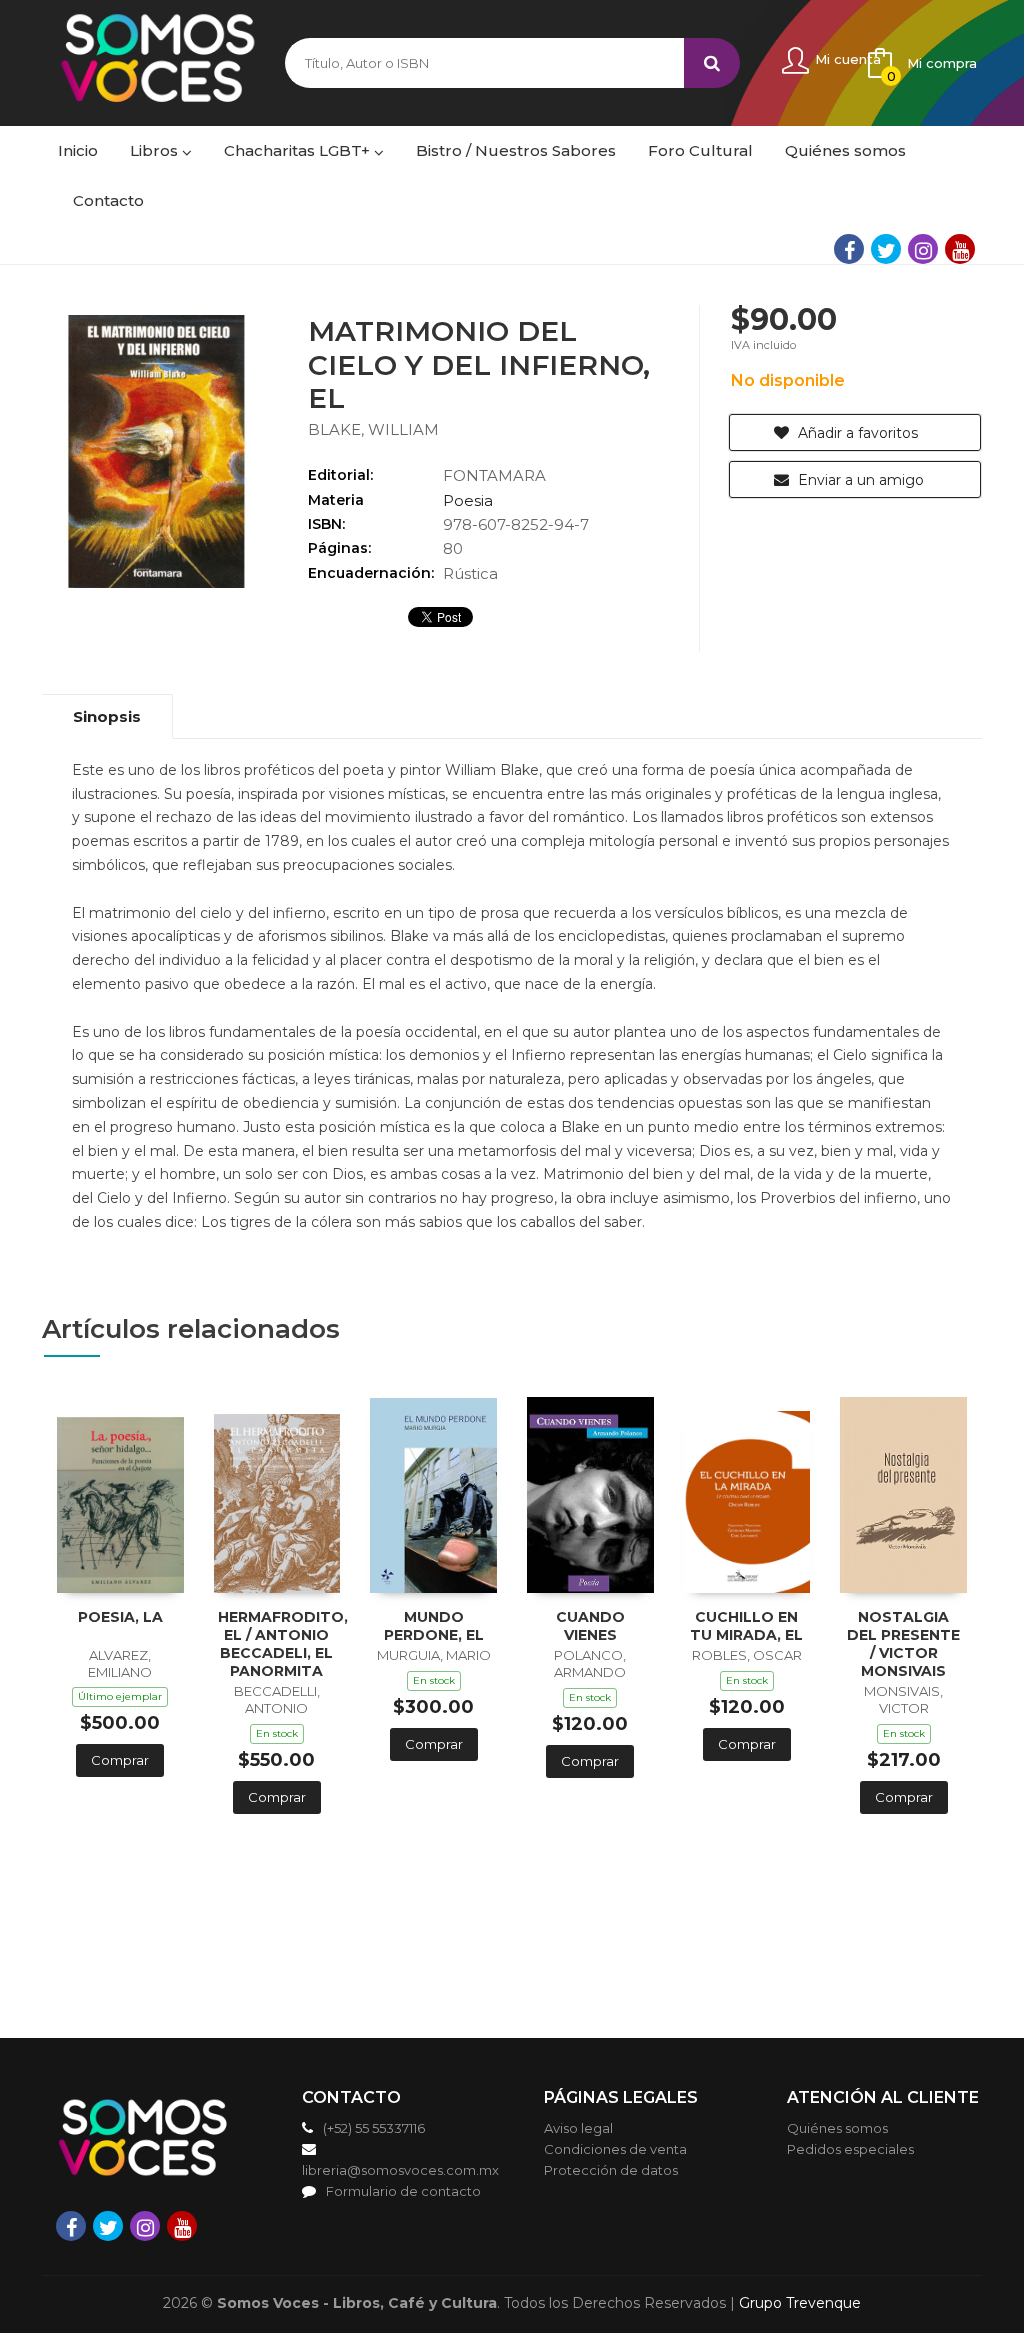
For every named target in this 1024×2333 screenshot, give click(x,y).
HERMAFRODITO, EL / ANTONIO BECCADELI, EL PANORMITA (283, 1644)
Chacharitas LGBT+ (299, 150)
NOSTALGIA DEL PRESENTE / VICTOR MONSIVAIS (903, 1644)
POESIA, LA (120, 1617)
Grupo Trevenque (800, 2303)
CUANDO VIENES (590, 1626)
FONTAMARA (494, 475)
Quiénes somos (837, 2128)
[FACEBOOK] (849, 249)
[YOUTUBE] (960, 249)
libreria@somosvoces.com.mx (400, 2170)
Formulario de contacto (403, 2191)
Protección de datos (611, 2170)
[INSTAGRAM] (923, 249)
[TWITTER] (886, 249)
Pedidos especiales (850, 2149)
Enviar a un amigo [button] (859, 480)
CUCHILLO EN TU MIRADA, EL (746, 1626)
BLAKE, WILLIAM (373, 429)
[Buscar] (712, 63)
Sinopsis (107, 716)
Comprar (120, 1760)
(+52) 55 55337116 (374, 2128)
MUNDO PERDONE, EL (434, 1626)
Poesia (468, 500)
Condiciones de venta (615, 2149)
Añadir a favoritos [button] (856, 433)
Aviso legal (578, 2128)
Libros (156, 150)
